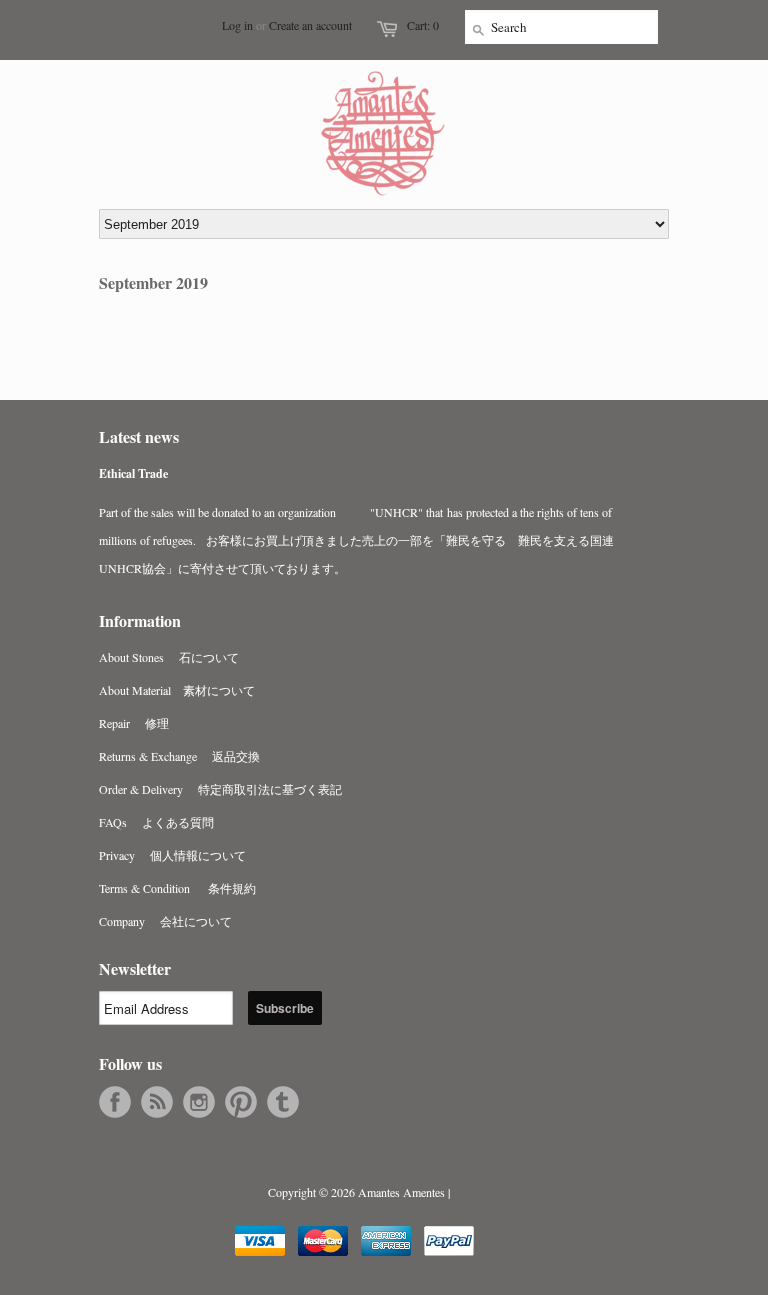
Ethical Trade (133, 473)
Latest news (139, 436)
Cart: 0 (423, 25)
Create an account (310, 25)
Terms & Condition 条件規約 (177, 888)
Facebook (115, 1102)
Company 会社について (165, 921)
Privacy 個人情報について (172, 855)
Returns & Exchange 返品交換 (179, 756)
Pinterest (241, 1102)
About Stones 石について (169, 657)
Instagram (199, 1102)
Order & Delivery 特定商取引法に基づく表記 (220, 789)
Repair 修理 (134, 723)
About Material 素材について (177, 690)
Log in (237, 25)
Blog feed (157, 1102)
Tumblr (283, 1102)
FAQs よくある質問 (156, 822)
